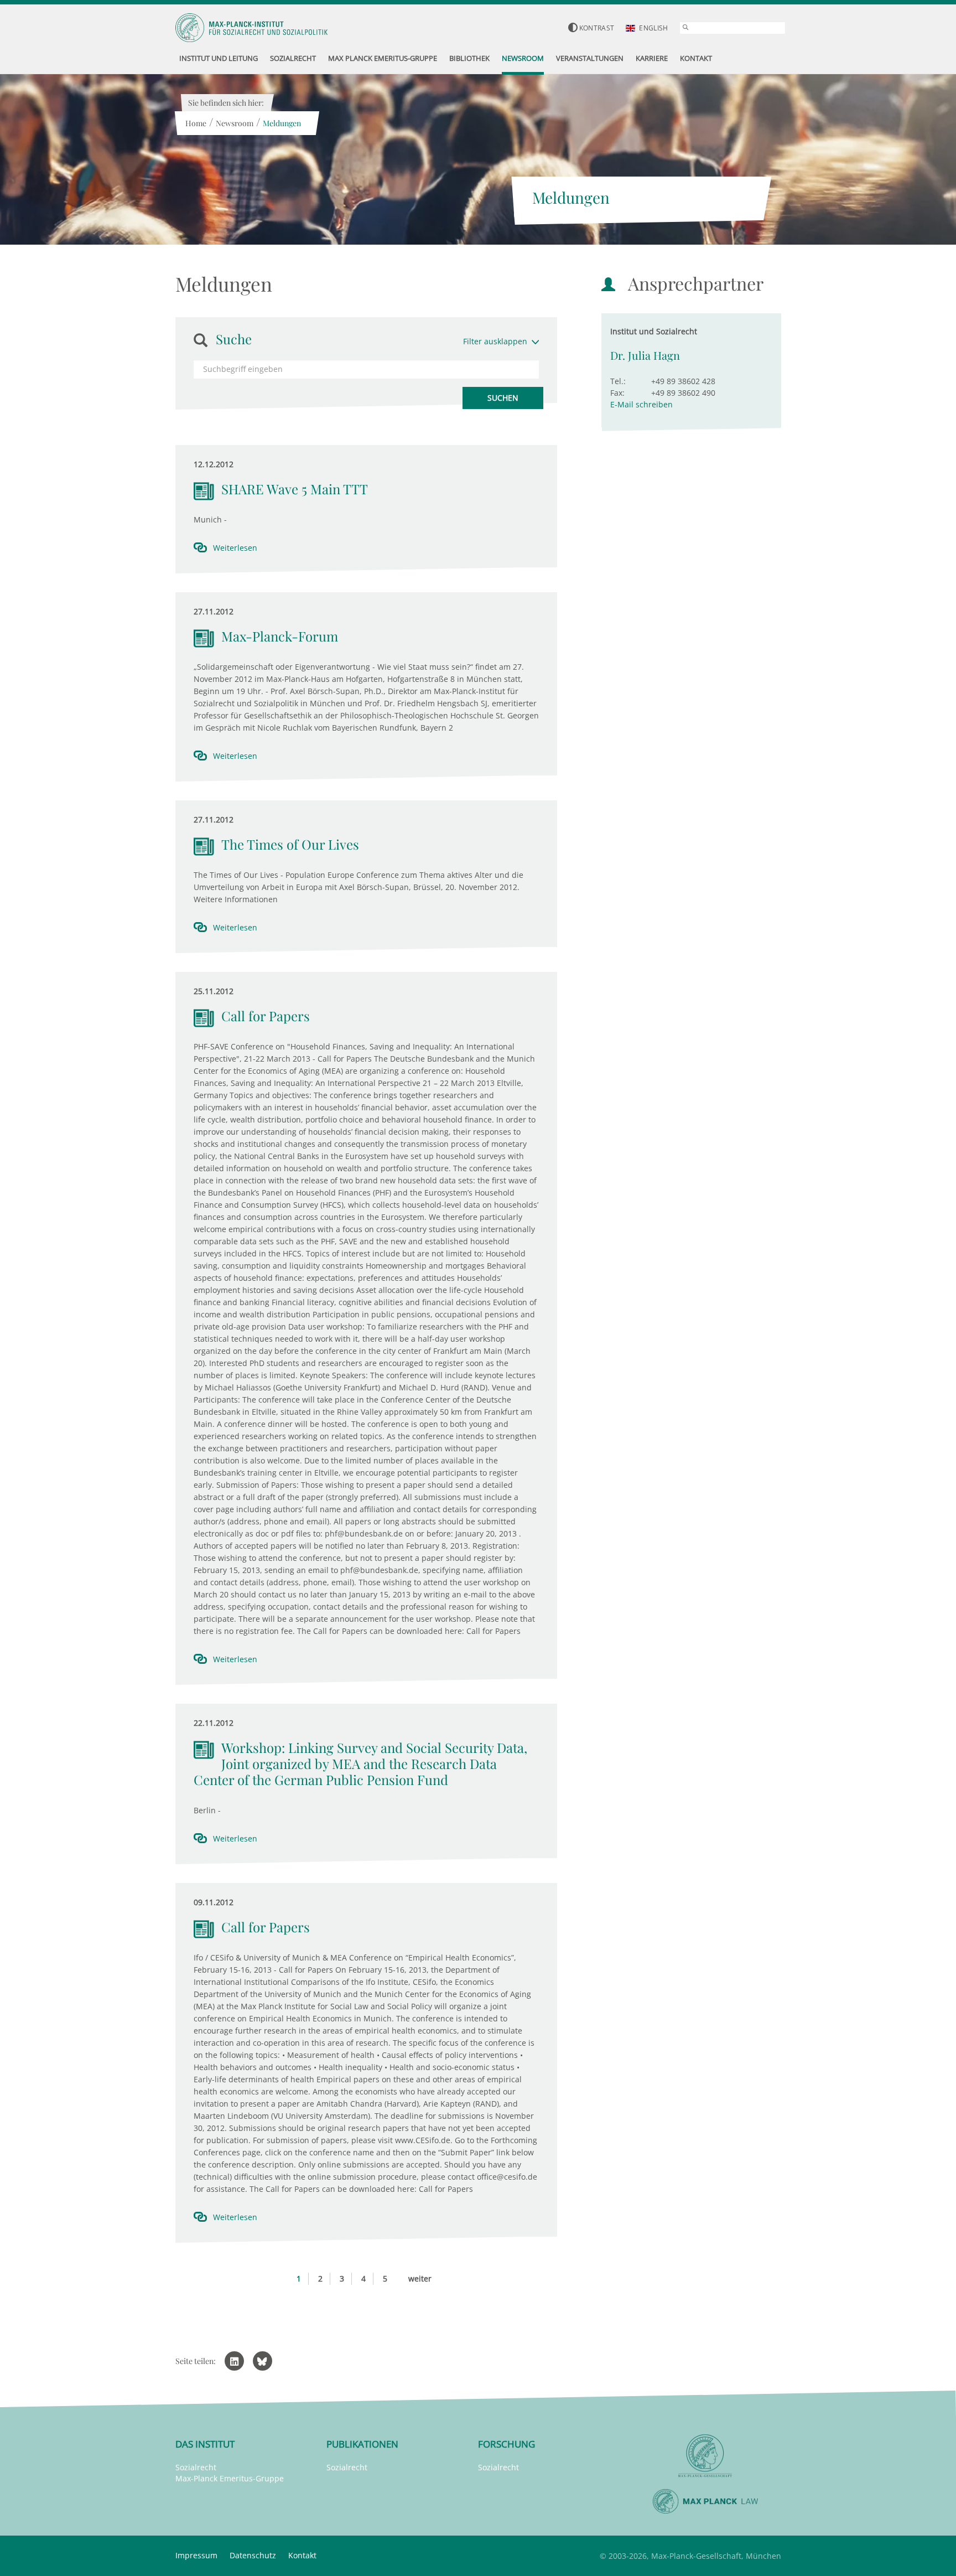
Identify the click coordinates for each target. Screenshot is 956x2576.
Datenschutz (253, 2555)
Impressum (196, 2555)
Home (196, 123)
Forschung (506, 2444)
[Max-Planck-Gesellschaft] (705, 2456)
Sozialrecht (196, 2467)
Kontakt (302, 2555)
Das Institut (205, 2444)
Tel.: (618, 381)
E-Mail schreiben (641, 404)
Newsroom (235, 123)
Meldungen (282, 123)
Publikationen (362, 2444)
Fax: (617, 393)
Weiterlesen (235, 548)
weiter (420, 2278)
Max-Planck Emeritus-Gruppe (230, 2478)
